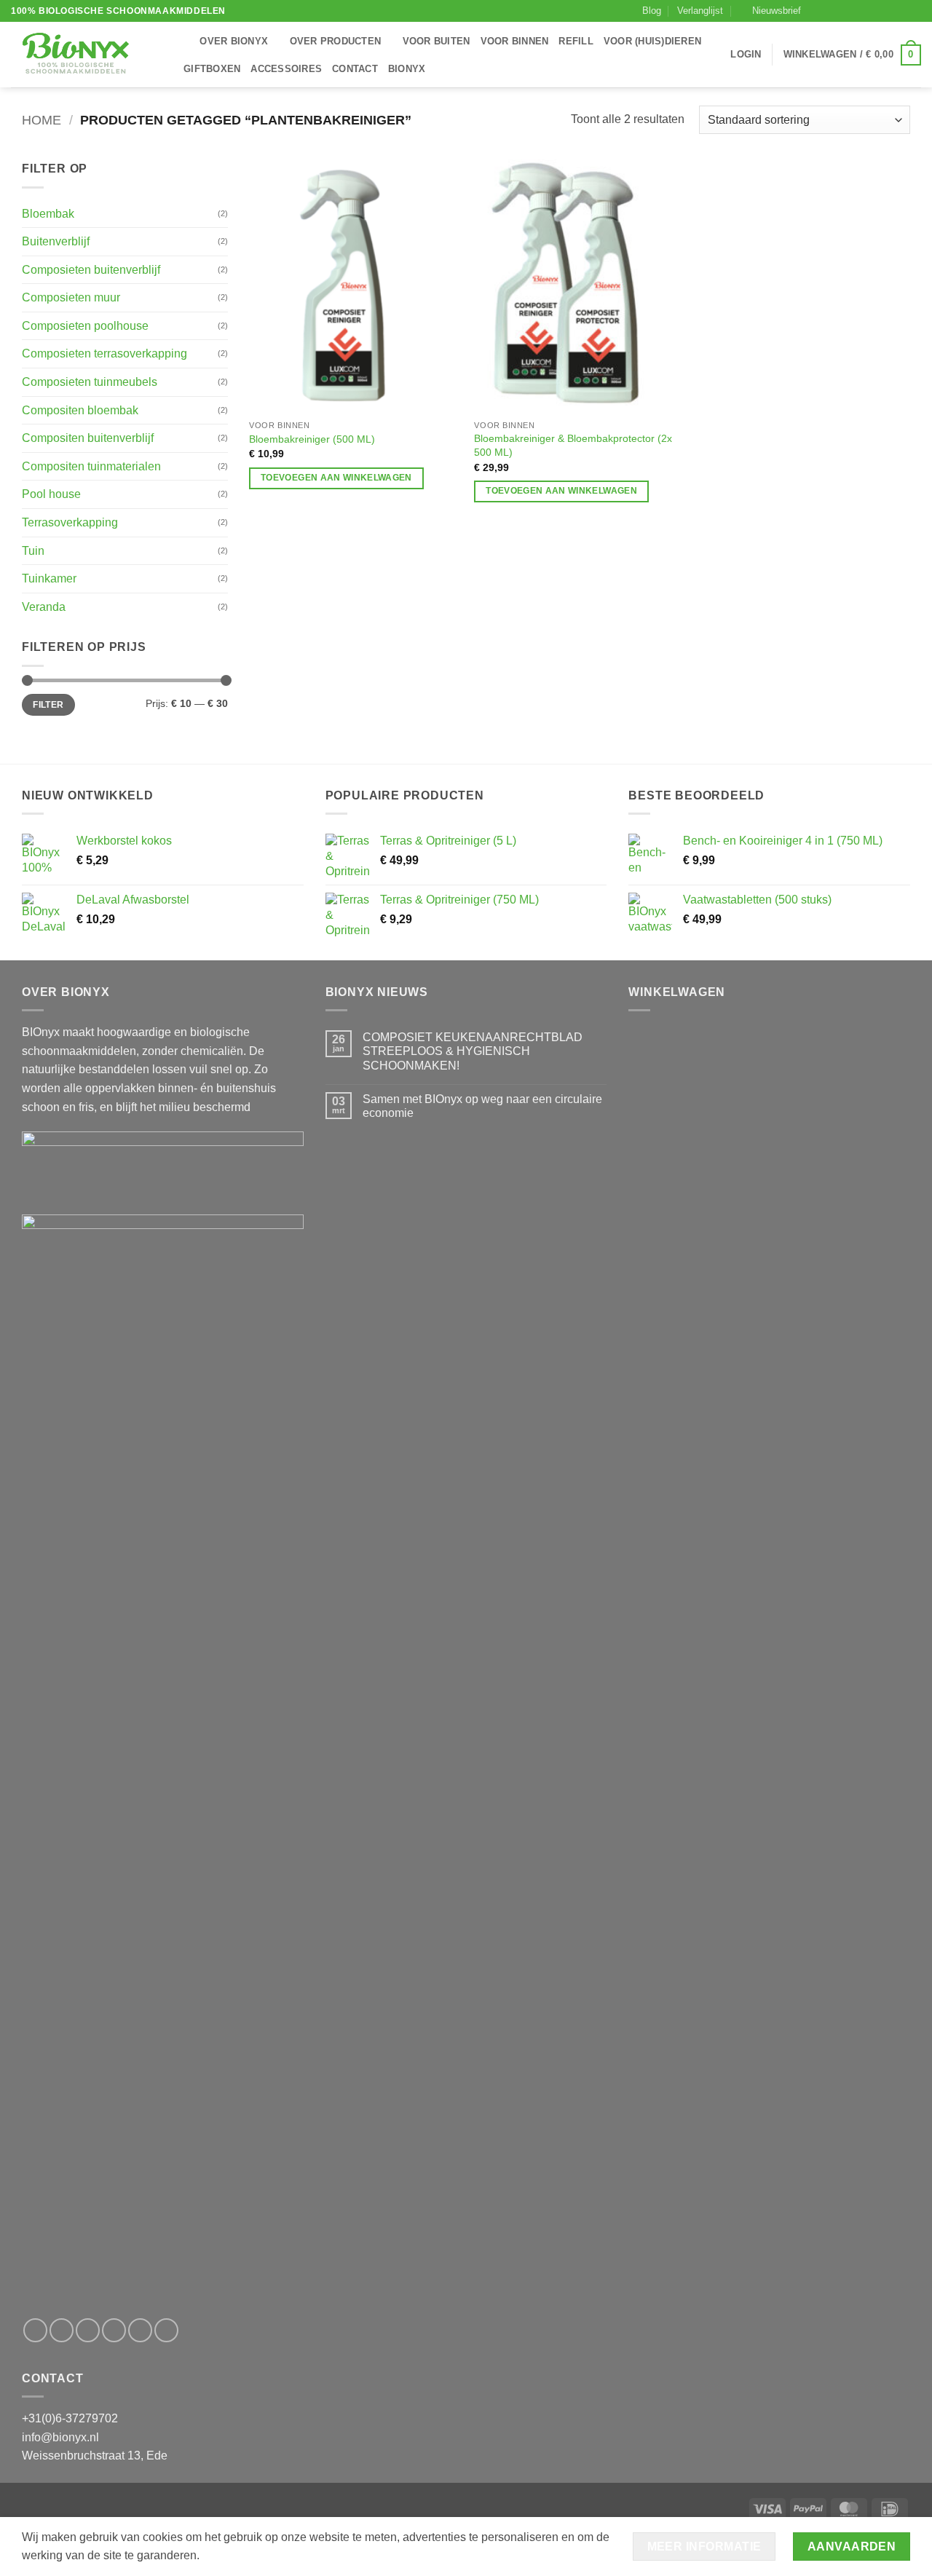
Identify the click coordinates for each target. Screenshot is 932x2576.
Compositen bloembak (80, 410)
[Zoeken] (184, 42)
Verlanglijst (700, 11)
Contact (355, 69)
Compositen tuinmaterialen (91, 466)
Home (42, 120)
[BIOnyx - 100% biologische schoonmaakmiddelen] (84, 55)
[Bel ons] (872, 11)
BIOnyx (407, 69)
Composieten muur (71, 297)
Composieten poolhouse (85, 326)
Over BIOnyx (234, 41)
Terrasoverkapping (70, 522)
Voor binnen (515, 41)
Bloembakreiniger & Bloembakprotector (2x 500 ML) (573, 445)
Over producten (336, 41)
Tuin (33, 551)
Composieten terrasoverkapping (104, 353)
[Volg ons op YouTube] (914, 11)
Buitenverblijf (56, 241)
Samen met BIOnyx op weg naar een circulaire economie (482, 1106)
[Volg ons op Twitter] (844, 11)
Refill (576, 41)
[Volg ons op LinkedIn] (900, 11)
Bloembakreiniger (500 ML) (312, 439)
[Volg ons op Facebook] (816, 11)
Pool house (51, 494)
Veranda (44, 607)
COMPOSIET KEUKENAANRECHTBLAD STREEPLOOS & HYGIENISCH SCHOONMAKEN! (473, 1051)
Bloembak (48, 214)
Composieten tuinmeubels (90, 382)
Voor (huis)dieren (652, 41)
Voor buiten (437, 41)
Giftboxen (212, 69)
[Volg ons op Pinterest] (886, 11)
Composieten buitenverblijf (91, 270)
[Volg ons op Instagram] (830, 11)
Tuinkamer (49, 578)
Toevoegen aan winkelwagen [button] (336, 478)
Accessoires (286, 69)
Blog (652, 11)
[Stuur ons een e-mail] (858, 11)
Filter (48, 705)
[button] (771, 11)
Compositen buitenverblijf (88, 438)
